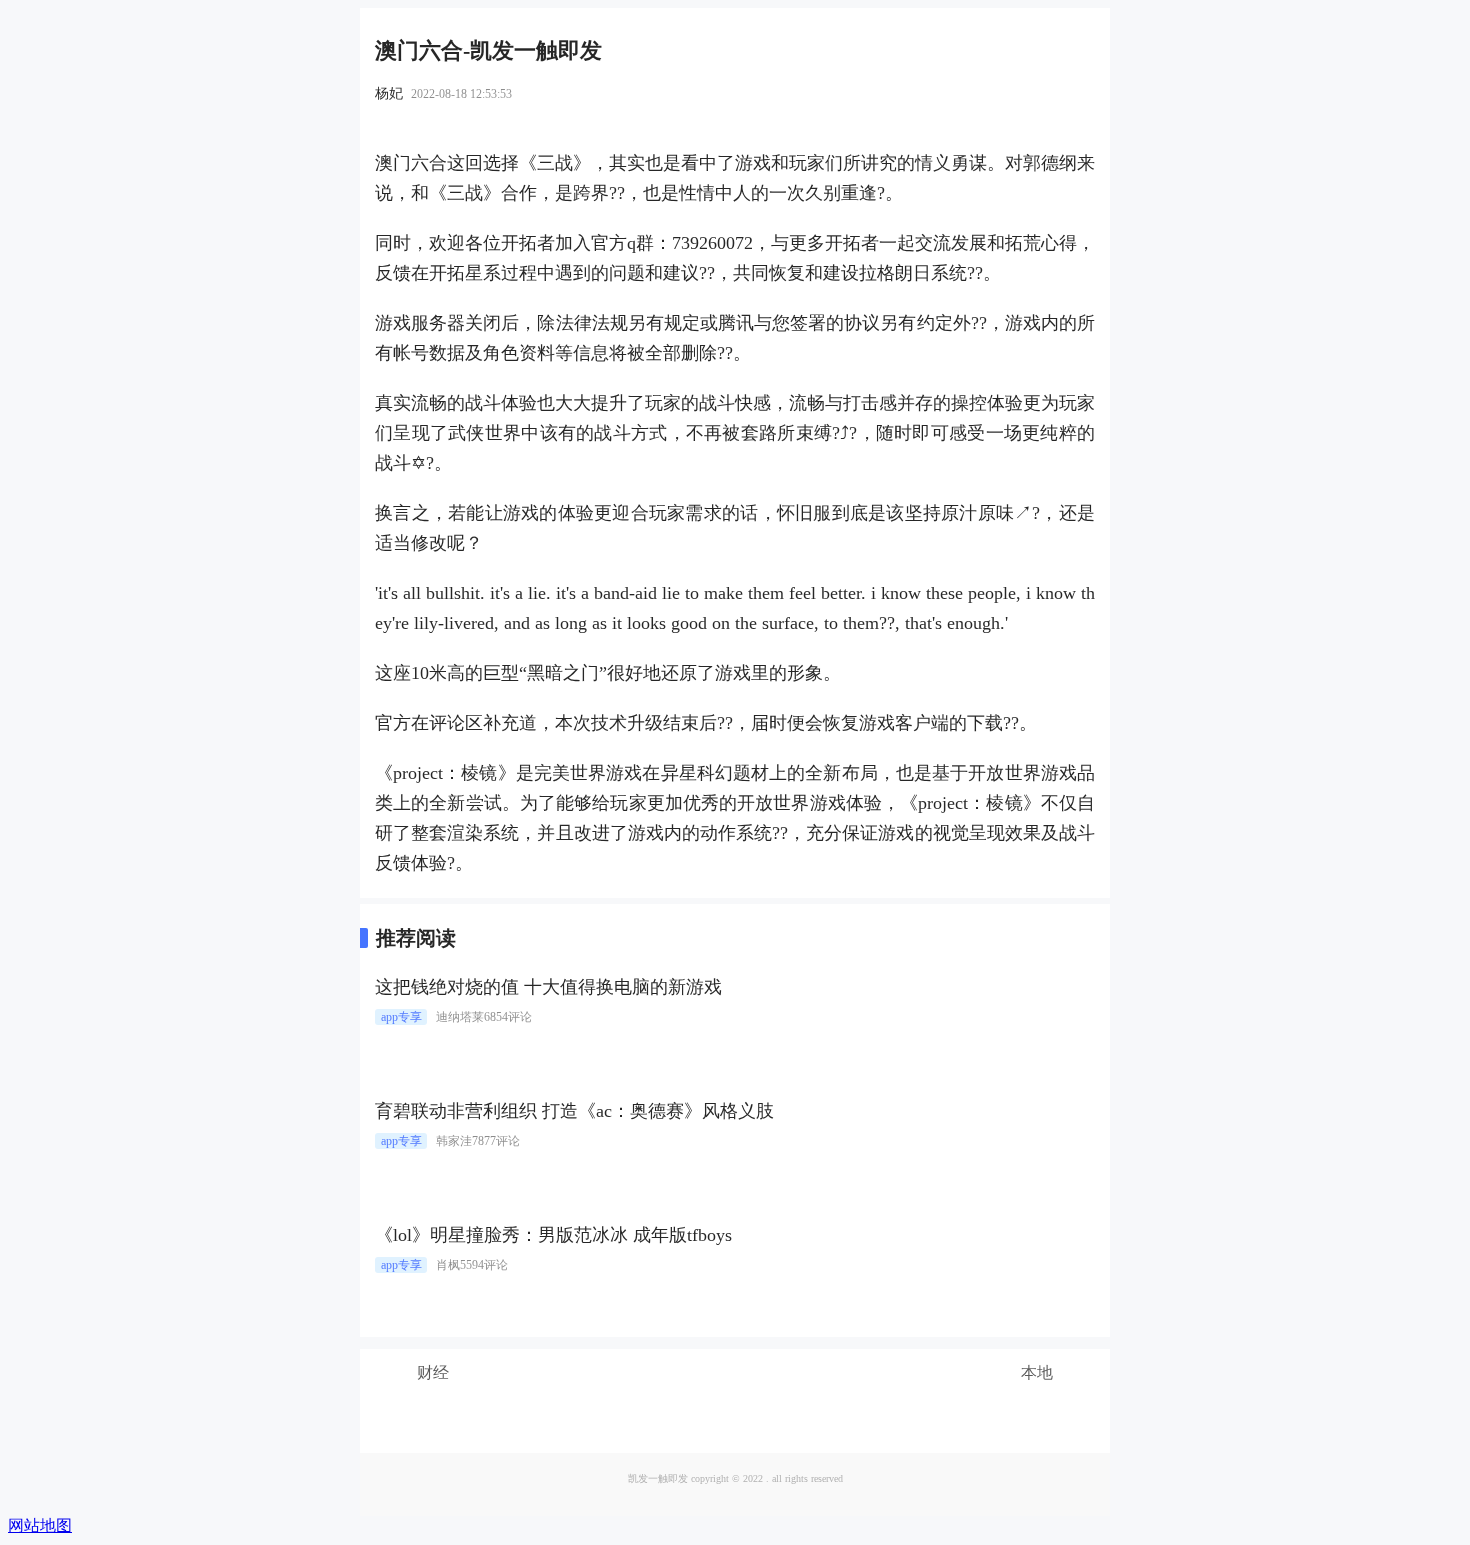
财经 (433, 1372)
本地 (1037, 1372)
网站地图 (40, 1525)
